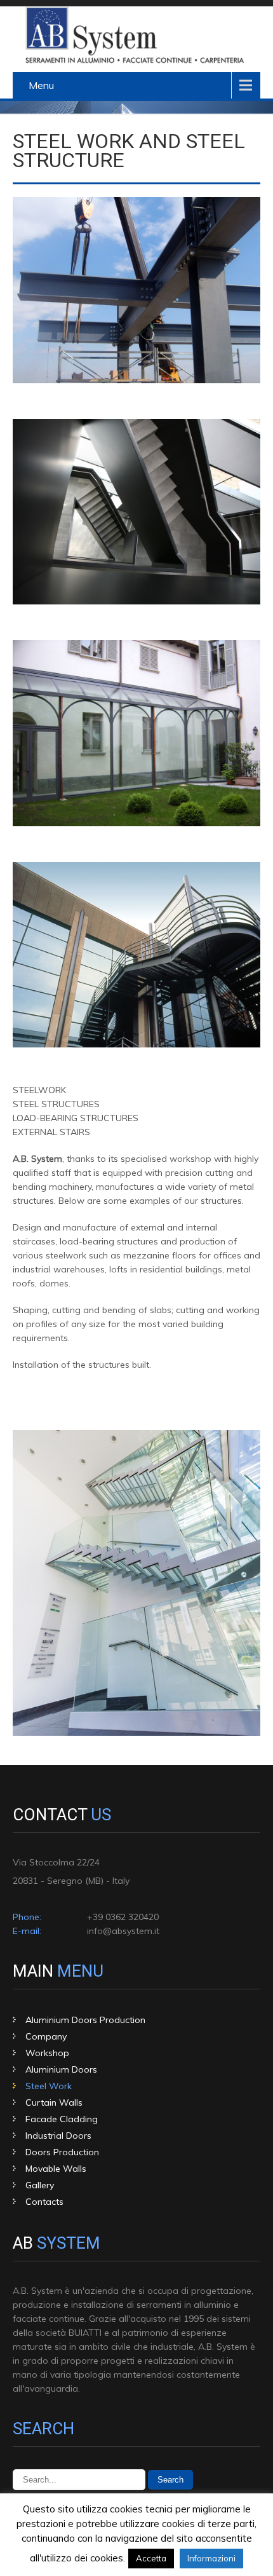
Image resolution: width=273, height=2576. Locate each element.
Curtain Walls (54, 2102)
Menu (41, 85)
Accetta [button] (151, 2558)
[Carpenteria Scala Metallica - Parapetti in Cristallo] (136, 1733)
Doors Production (62, 2152)
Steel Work (49, 2086)
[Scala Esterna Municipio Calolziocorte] (136, 1044)
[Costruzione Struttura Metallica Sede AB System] (136, 380)
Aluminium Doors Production (85, 2020)
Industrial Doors (58, 2136)
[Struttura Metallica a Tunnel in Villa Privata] (136, 823)
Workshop (47, 2053)
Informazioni (211, 2558)
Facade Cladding (62, 2119)
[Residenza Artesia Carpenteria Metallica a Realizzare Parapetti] (136, 601)
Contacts (44, 2202)
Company (46, 2036)
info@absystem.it (123, 1931)
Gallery (40, 2185)
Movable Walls (56, 2169)
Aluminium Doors (61, 2069)
